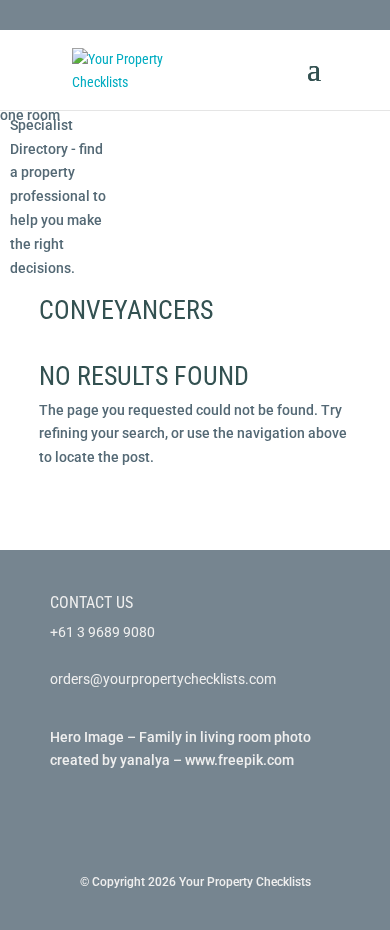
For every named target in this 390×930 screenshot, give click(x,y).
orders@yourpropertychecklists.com (163, 679)
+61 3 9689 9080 (102, 632)
